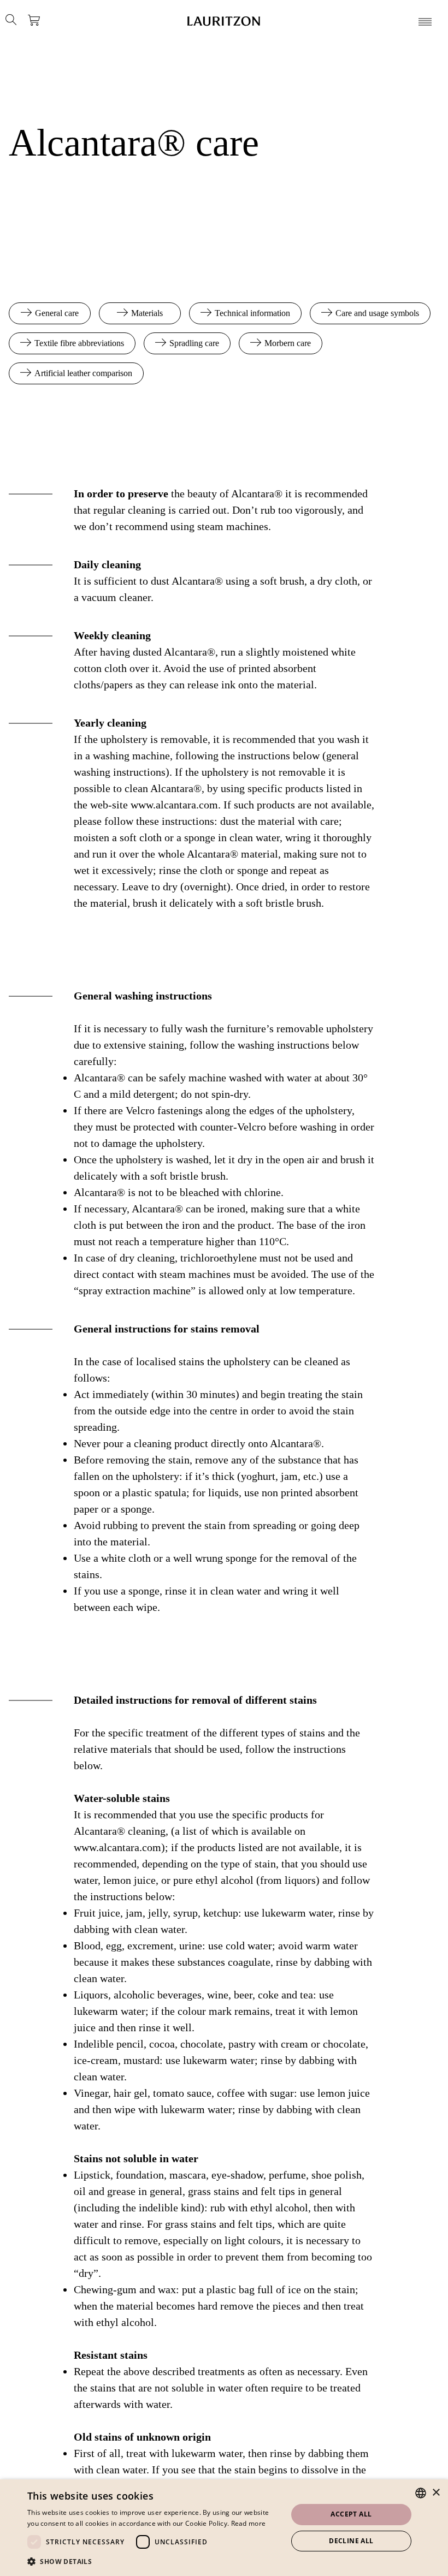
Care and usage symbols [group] (377, 313)
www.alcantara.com (117, 1847)
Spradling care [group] (194, 343)
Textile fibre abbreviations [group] (79, 343)
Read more (249, 2523)
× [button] (436, 2493)
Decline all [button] (351, 2541)
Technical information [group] (252, 313)
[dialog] (224, 2528)
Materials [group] (147, 313)
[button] (154, 2561)
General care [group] (57, 313)
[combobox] (421, 2493)
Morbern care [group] (288, 343)
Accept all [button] (351, 2514)
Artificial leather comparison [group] (83, 373)
